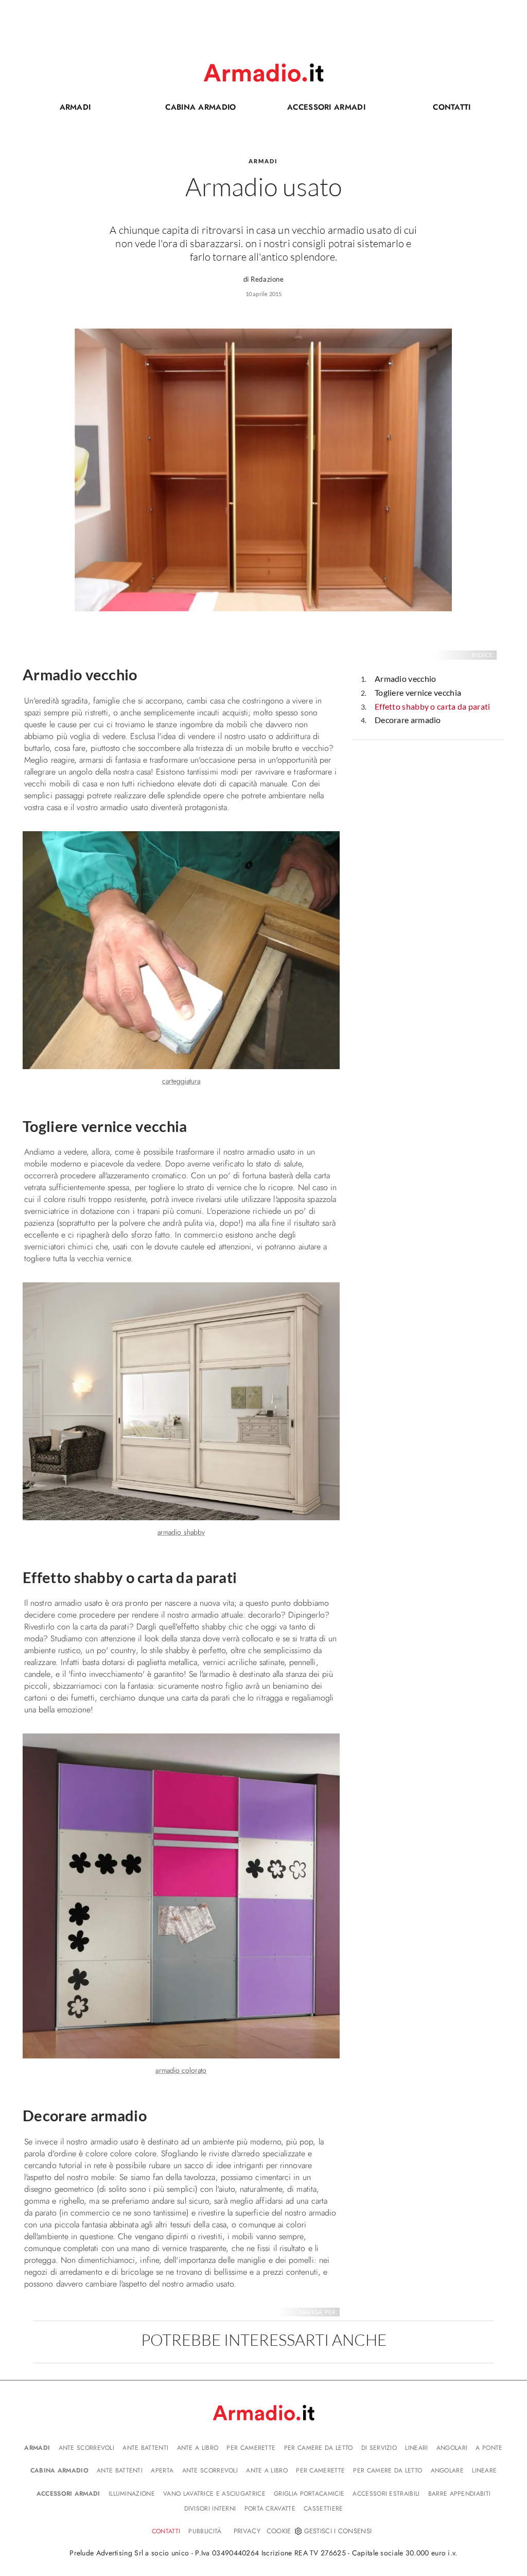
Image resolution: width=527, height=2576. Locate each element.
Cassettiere (323, 2509)
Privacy (247, 2531)
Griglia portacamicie (309, 2494)
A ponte (489, 2448)
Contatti (433, 109)
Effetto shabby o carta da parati (433, 706)
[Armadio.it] (263, 73)
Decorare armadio (408, 720)
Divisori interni (210, 2509)
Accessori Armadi (318, 109)
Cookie (279, 2531)
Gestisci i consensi (338, 2531)
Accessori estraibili (386, 2494)
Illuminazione (132, 2494)
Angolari (452, 2448)
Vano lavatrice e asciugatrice (214, 2494)
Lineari (416, 2448)
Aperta (162, 2470)
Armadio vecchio (406, 679)
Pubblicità (205, 2531)
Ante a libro (198, 2448)
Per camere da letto (319, 2448)
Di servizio (379, 2448)
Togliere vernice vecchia (418, 692)
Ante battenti (145, 2448)
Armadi (75, 107)
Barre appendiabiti (459, 2494)
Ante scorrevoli (87, 2448)
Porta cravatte (270, 2509)
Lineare (484, 2470)
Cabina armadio (190, 109)
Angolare (447, 2470)
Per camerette (251, 2448)
